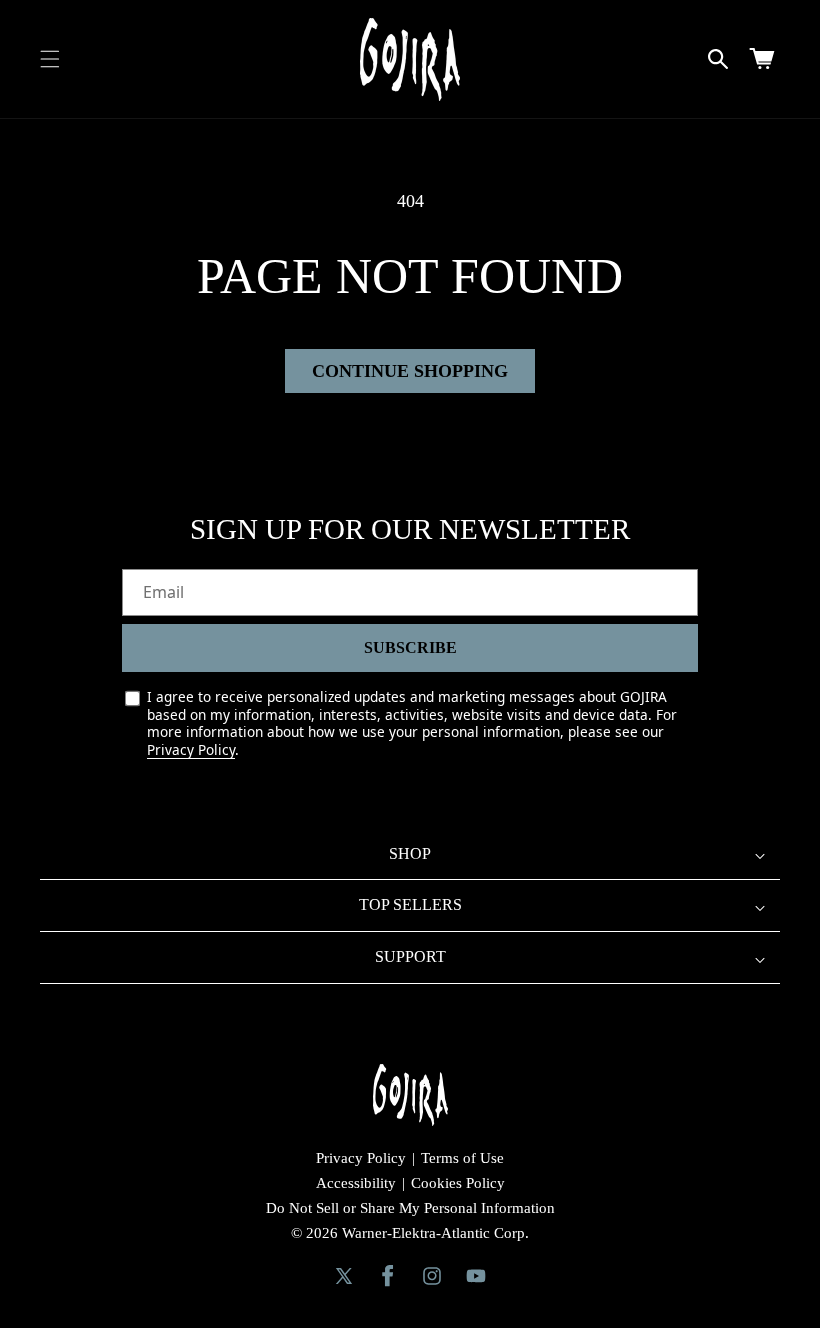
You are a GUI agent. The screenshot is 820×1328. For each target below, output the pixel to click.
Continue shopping (410, 371)
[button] (50, 59)
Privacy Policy (191, 749)
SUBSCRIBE (410, 647)
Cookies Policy (458, 1183)
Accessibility (356, 1183)
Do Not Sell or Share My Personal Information (410, 1208)
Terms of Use (462, 1158)
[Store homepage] (410, 1095)
